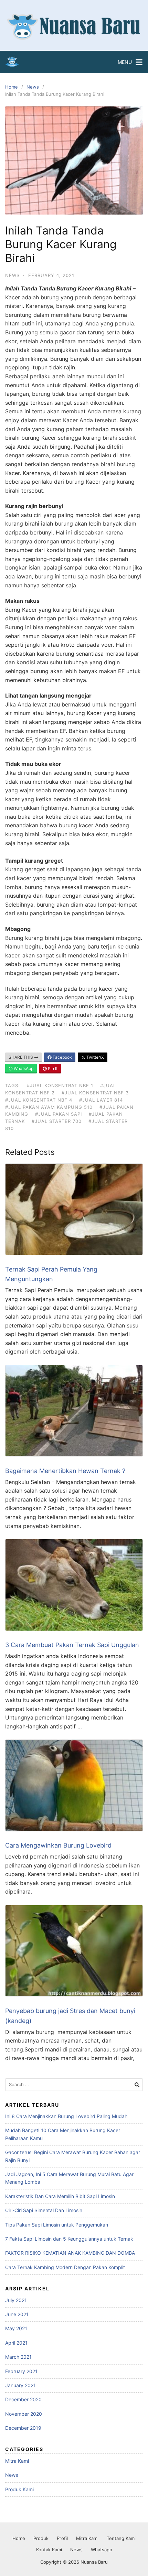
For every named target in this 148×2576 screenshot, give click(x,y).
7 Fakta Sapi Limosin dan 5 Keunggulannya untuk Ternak (69, 2239)
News (33, 87)
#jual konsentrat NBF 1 (60, 1085)
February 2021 (21, 2371)
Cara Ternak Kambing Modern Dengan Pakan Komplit (65, 2267)
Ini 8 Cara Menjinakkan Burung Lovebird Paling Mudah (66, 2116)
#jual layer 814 (101, 1100)
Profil (62, 2538)
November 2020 (24, 2414)
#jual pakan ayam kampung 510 (49, 1107)
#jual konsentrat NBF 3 (95, 1093)
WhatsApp (23, 1068)
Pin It (52, 1068)
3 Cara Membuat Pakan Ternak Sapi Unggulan (72, 1645)
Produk (41, 2538)
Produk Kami (19, 2489)
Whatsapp (102, 2550)
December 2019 (23, 2428)
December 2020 (23, 2399)
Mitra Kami (17, 2461)
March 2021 (18, 2357)
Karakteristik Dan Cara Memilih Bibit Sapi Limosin (60, 2196)
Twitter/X (95, 1057)
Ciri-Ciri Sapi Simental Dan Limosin (44, 2210)
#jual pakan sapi (59, 1114)
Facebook (62, 1057)
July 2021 (16, 2300)
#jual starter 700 (57, 1121)
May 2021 (16, 2328)
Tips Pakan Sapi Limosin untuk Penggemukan (57, 2225)
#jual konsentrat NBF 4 (39, 1100)
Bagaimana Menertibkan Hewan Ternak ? (65, 1471)
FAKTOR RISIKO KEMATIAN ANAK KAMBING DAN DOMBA (70, 2253)
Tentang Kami (121, 2538)
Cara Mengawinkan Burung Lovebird (58, 1845)
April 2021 (16, 2343)
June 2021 (17, 2314)
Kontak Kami (49, 2550)
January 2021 (20, 2385)
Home (12, 87)
